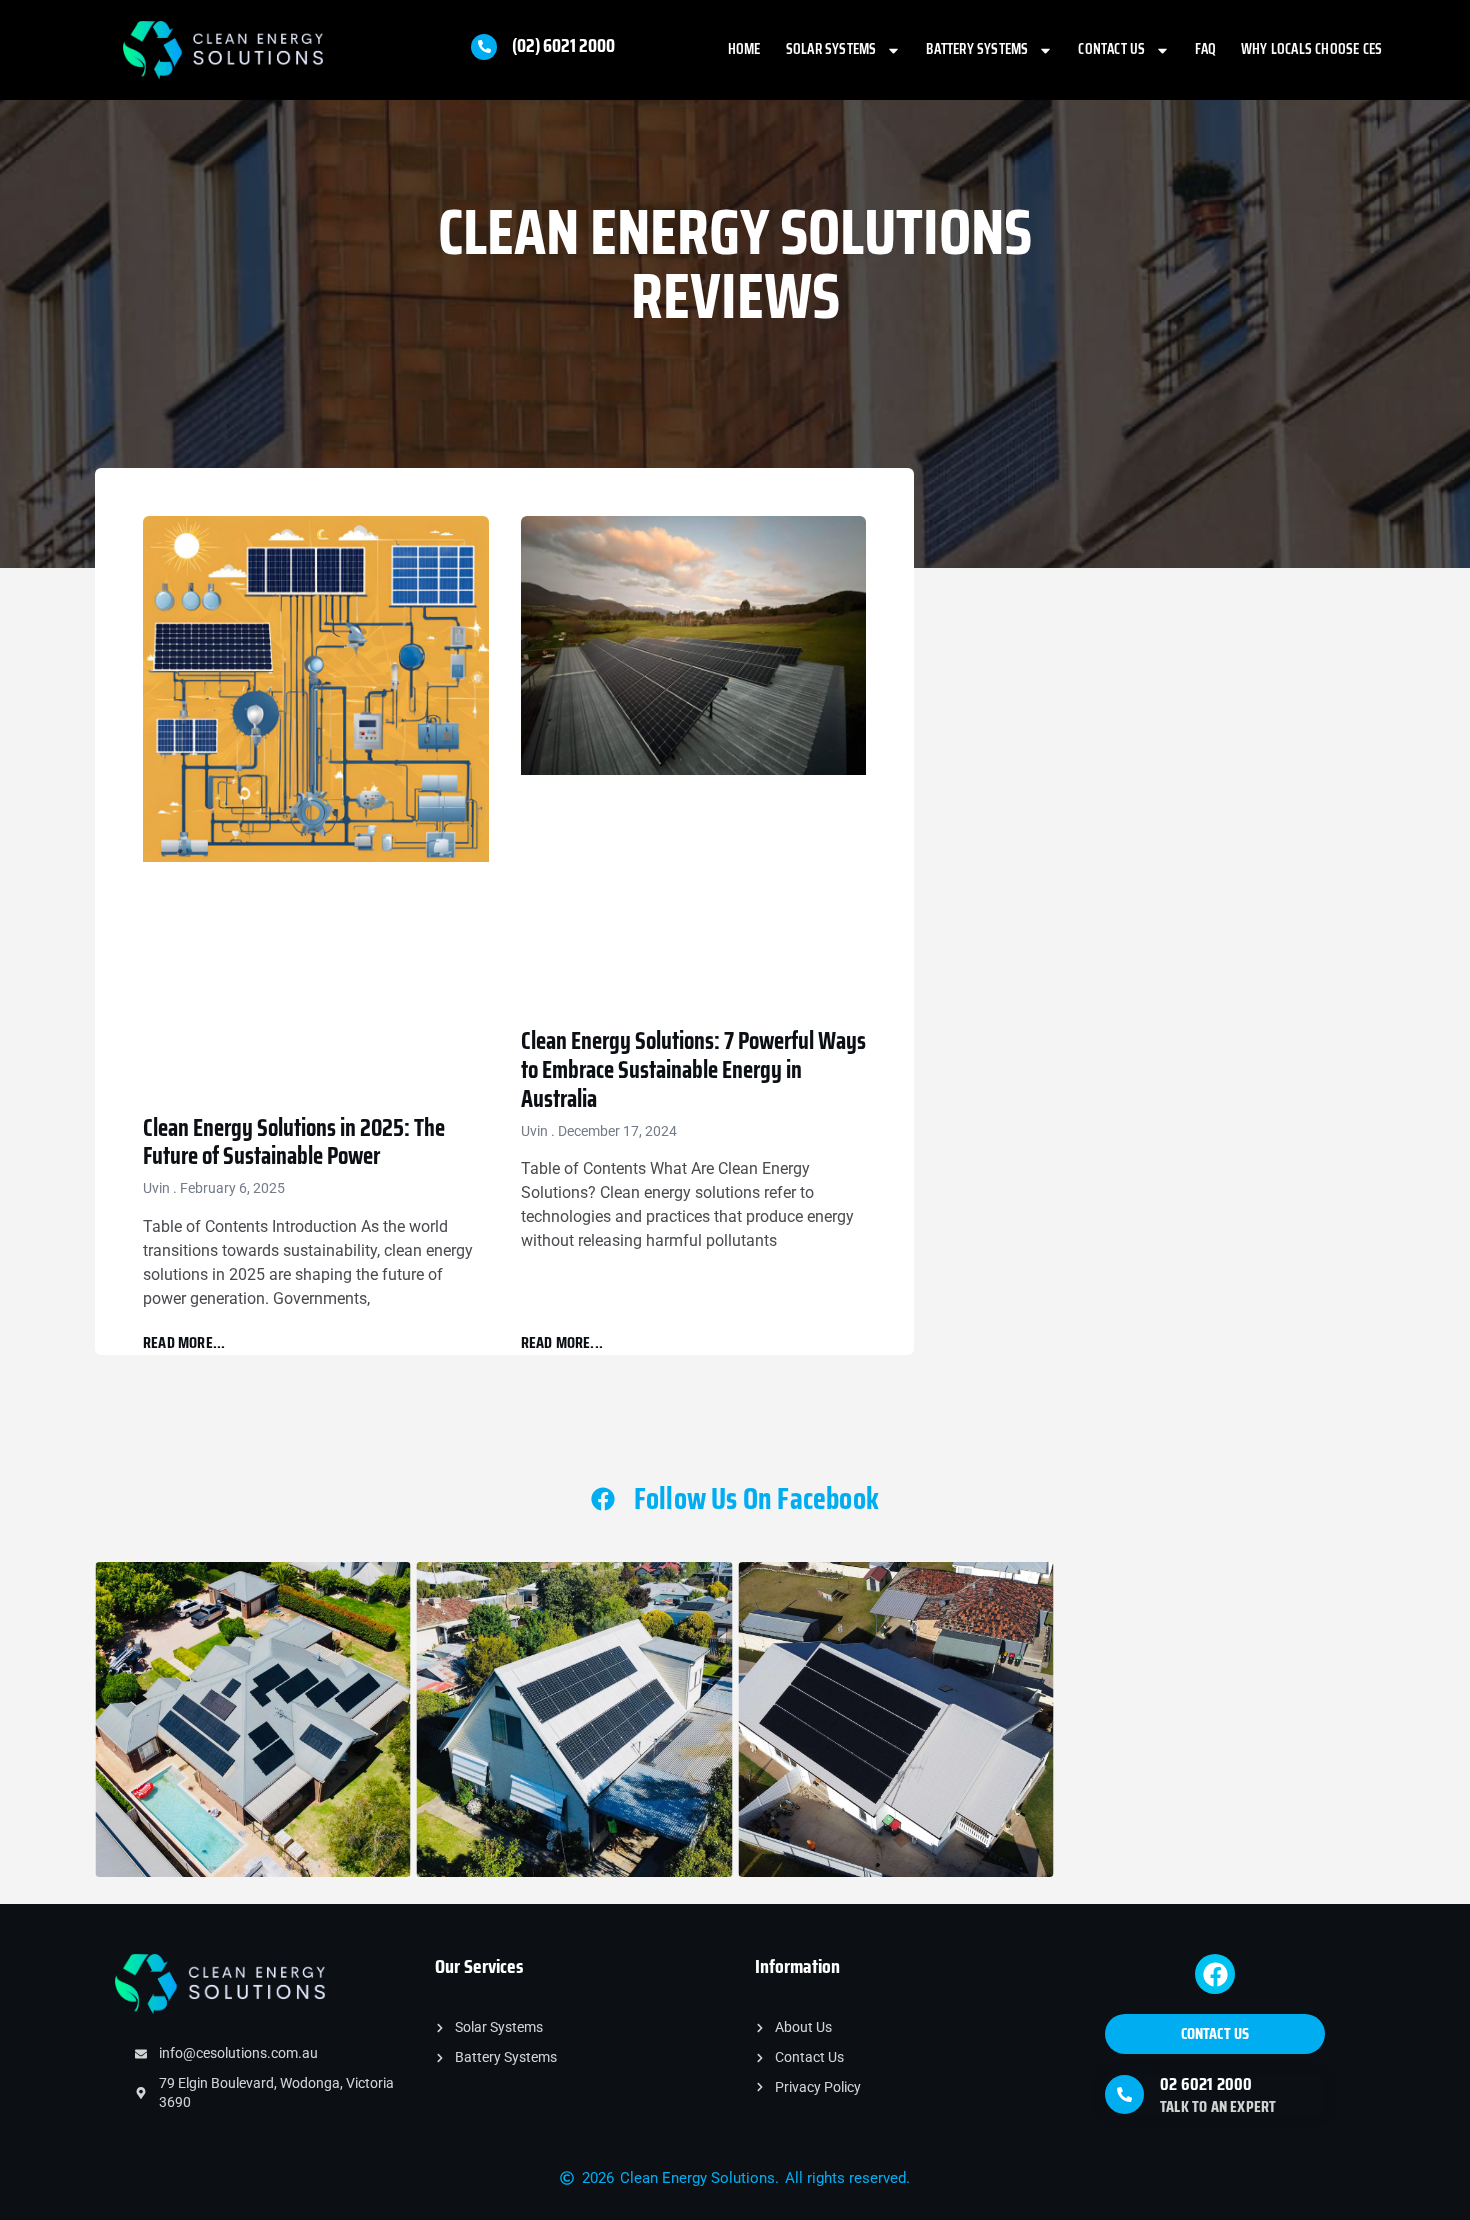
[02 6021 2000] (1124, 2094)
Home (744, 49)
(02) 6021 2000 (563, 45)
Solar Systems (831, 49)
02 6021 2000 (1206, 2084)
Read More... (184, 1342)
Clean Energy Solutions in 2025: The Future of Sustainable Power (294, 1142)
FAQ (1205, 49)
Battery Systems (977, 49)
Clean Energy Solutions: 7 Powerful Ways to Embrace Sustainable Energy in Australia (693, 1070)
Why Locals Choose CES (1311, 49)
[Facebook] (1215, 1974)
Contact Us (1111, 49)
